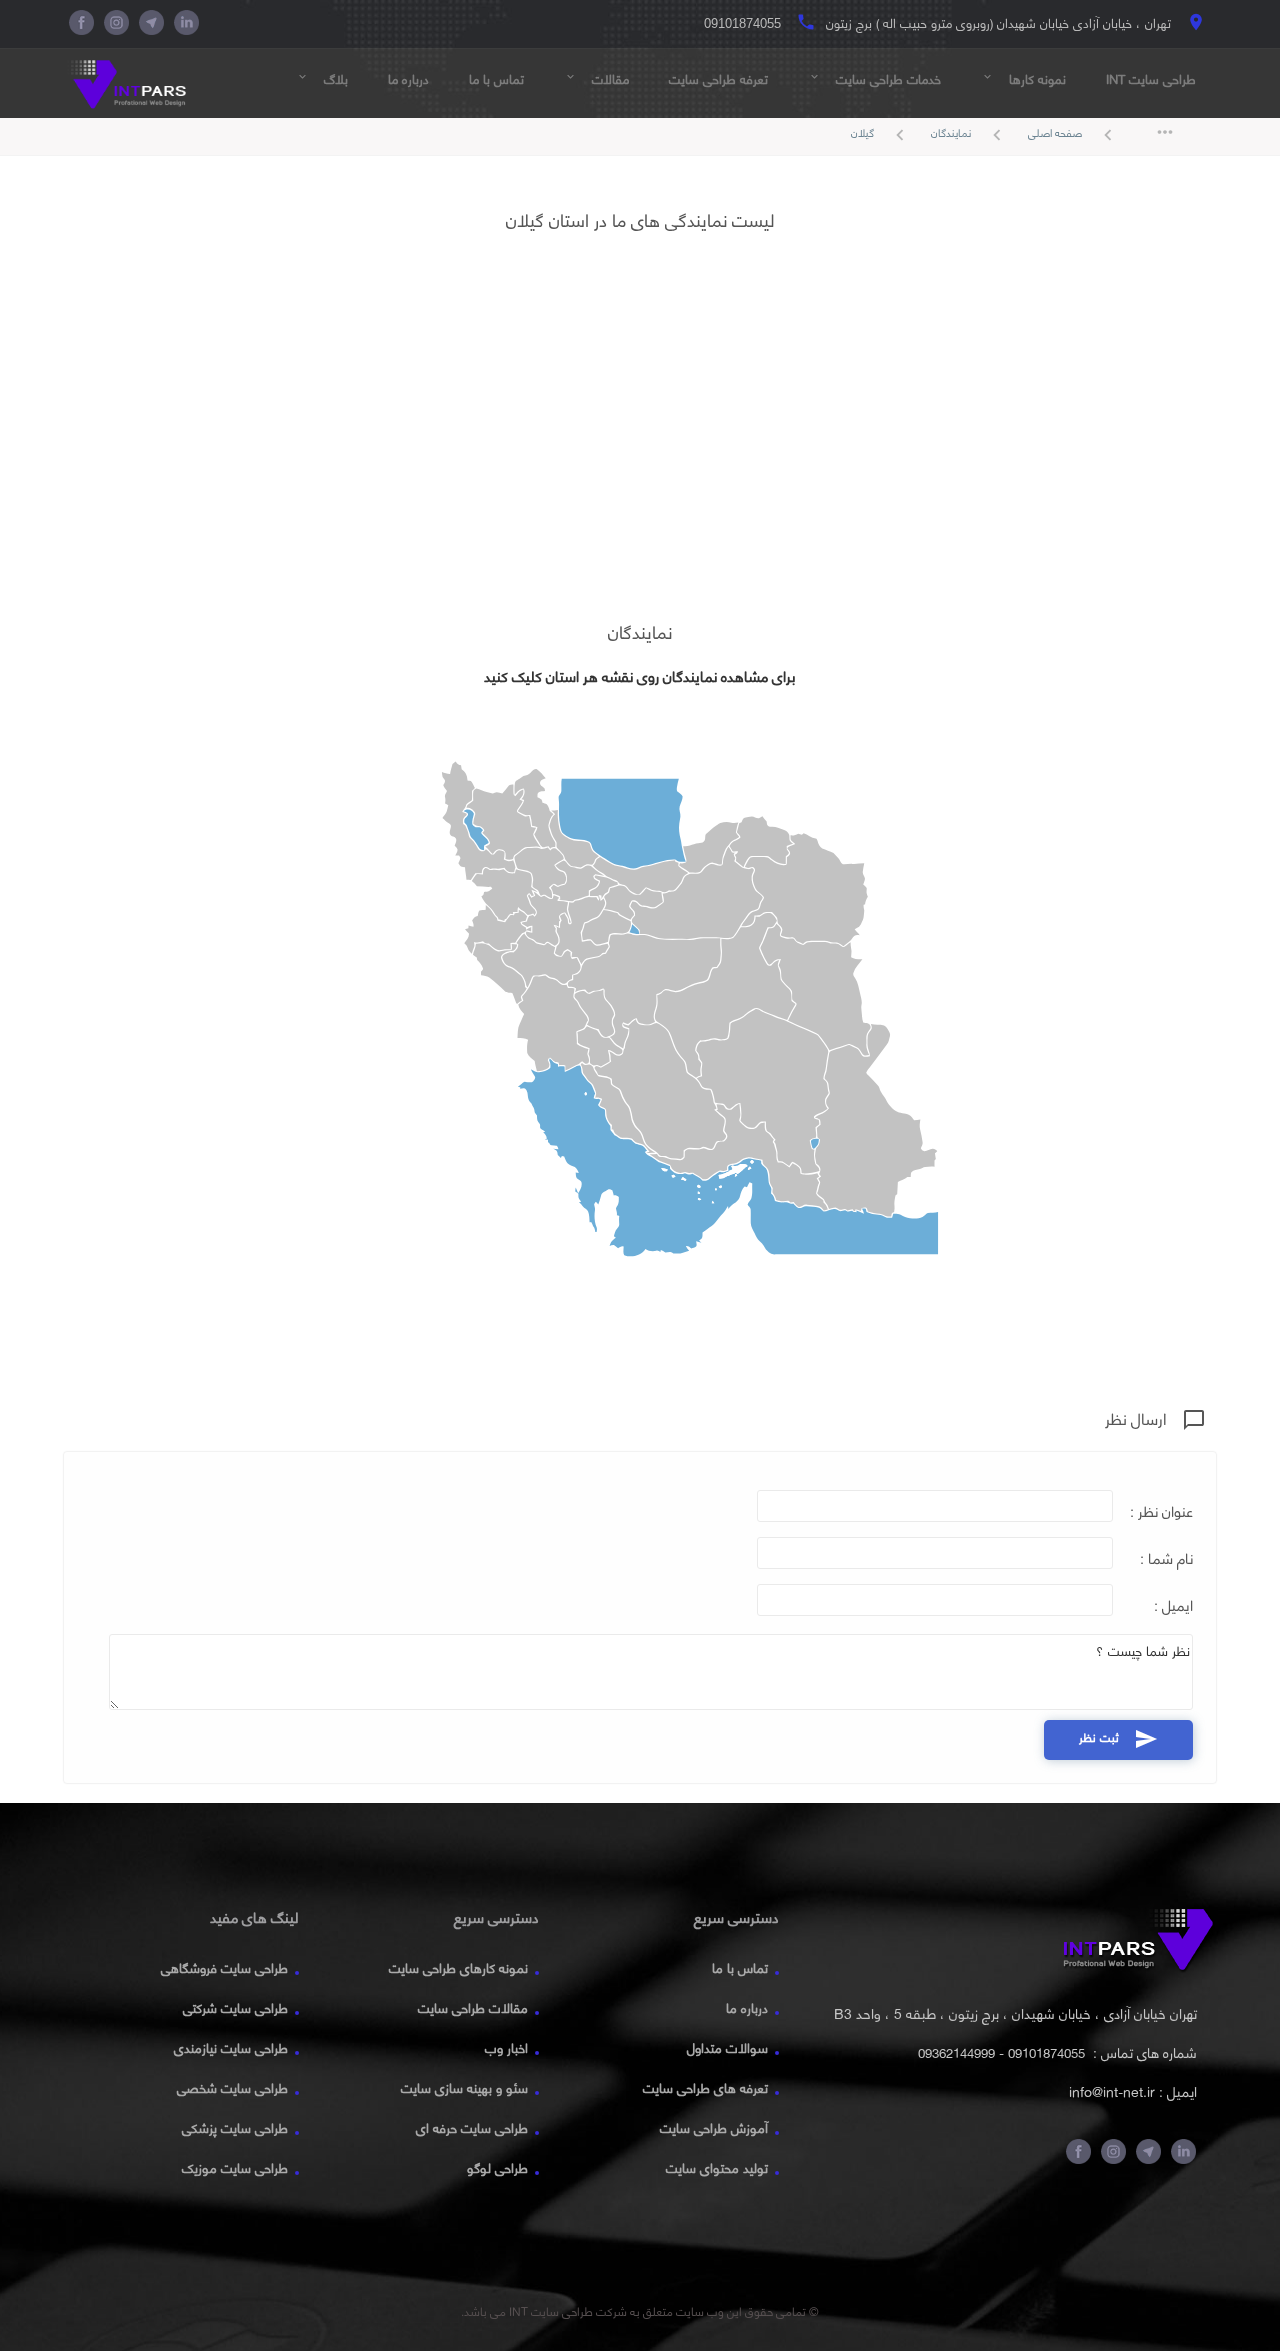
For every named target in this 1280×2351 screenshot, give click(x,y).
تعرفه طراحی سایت (718, 79)
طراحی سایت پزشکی (235, 2128)
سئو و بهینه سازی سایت (464, 2088)
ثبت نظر (1118, 1738)
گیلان (881, 134)
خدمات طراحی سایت (874, 79)
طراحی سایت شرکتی (235, 2008)
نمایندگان (969, 134)
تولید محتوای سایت (717, 2168)
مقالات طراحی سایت (473, 2008)
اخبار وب (506, 2048)
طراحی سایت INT (1151, 79)
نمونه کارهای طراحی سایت (458, 1968)
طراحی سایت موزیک (235, 2168)
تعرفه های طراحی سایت (705, 2088)
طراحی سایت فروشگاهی (224, 1968)
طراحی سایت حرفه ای (472, 2128)
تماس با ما (496, 79)
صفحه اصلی (1073, 134)
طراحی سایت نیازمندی (231, 2048)
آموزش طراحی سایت (714, 2128)
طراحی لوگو (497, 2168)
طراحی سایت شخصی (232, 2088)
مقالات (596, 79)
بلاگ (322, 79)
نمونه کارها (1023, 79)
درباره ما (408, 79)
